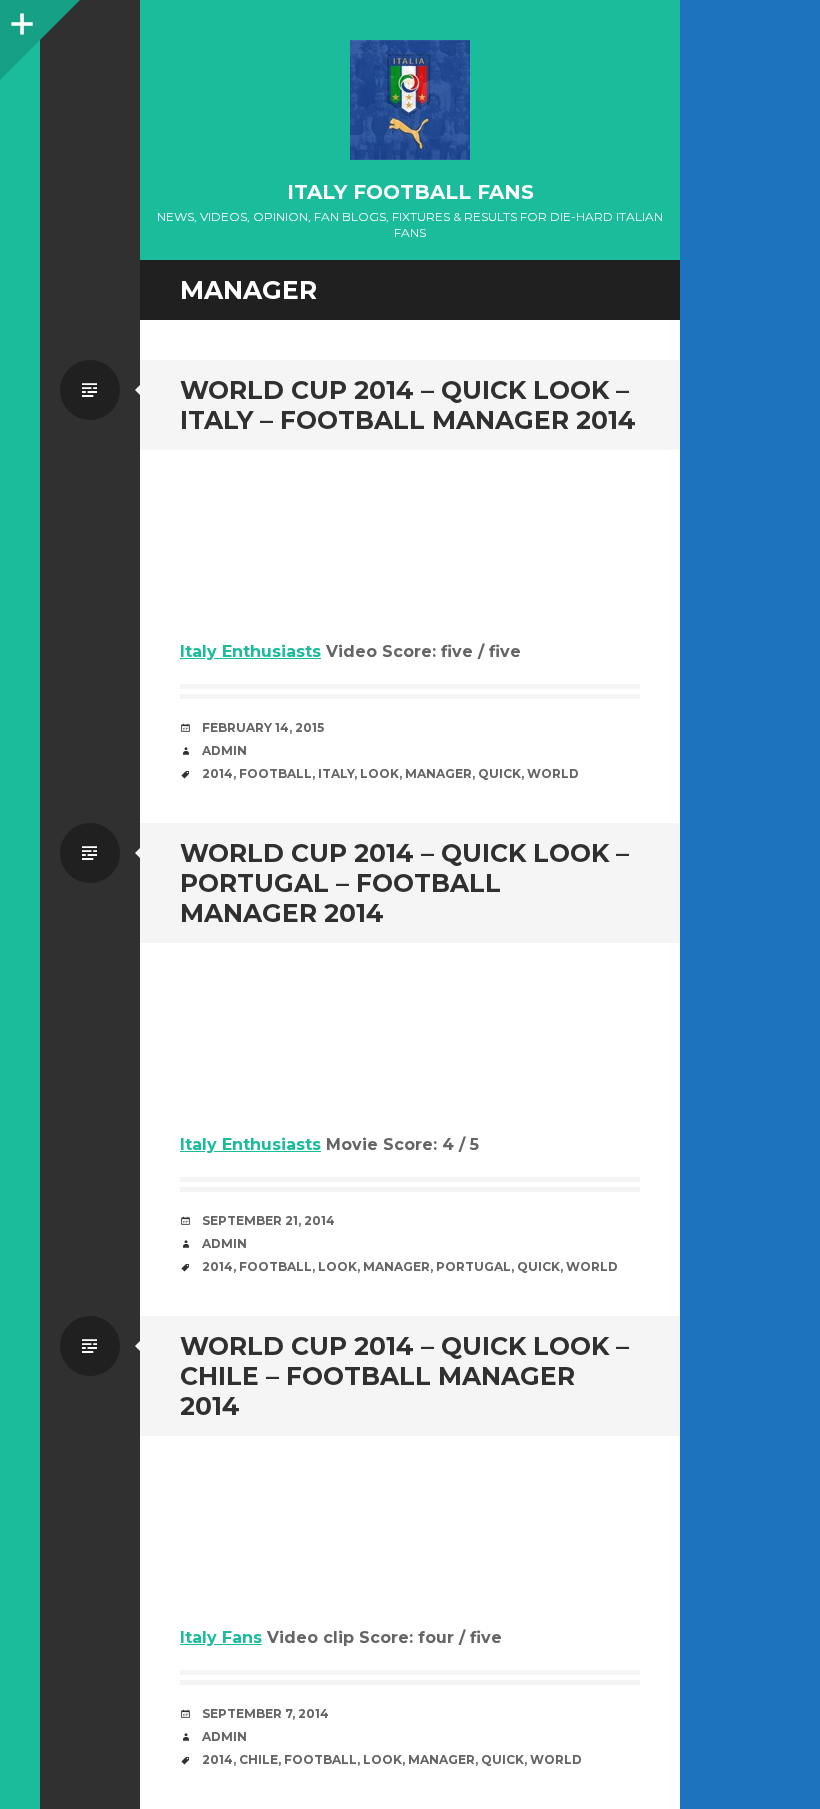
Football (275, 773)
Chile (258, 1759)
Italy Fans (221, 1637)
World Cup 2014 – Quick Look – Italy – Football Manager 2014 (408, 405)
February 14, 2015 (263, 727)
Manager (438, 773)
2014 (217, 773)
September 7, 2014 (265, 1713)
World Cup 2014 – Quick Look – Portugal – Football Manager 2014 (404, 883)
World (553, 773)
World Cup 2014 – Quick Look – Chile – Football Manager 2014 (404, 1376)
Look (379, 773)
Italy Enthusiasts (250, 651)
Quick (499, 773)
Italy (336, 773)
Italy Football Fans (410, 192)
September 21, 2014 (268, 1220)
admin (224, 750)
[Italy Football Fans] (410, 100)
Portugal (473, 1266)
